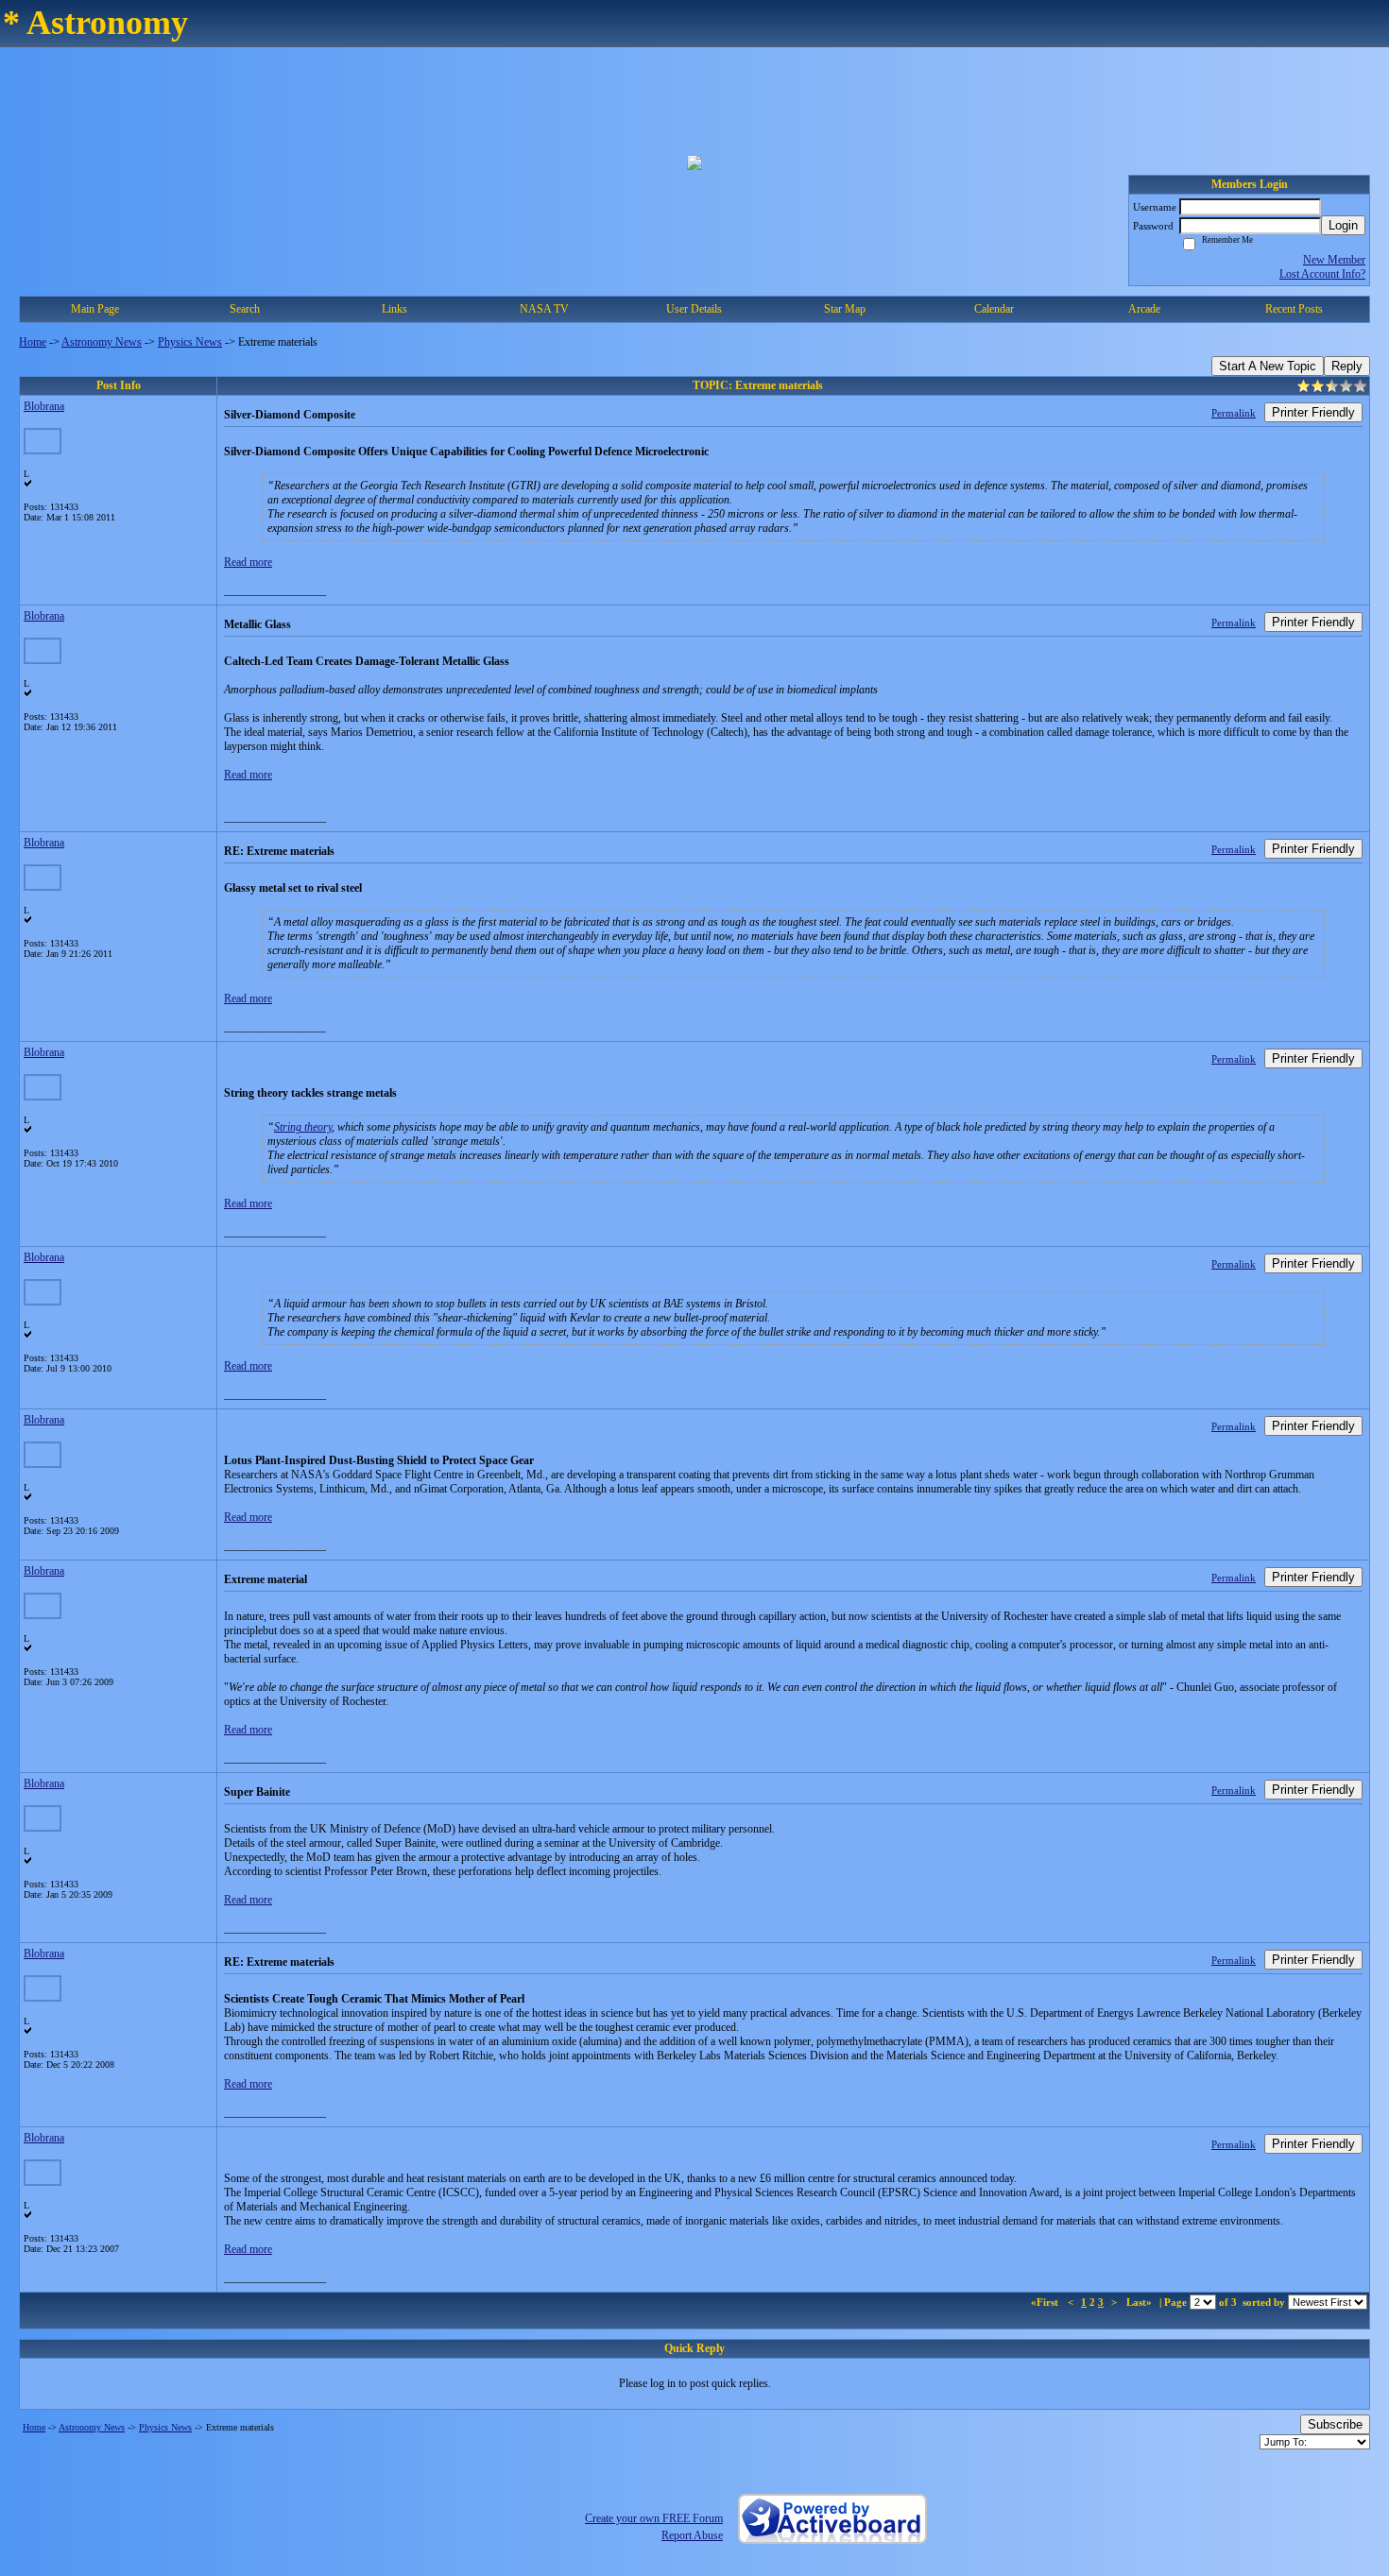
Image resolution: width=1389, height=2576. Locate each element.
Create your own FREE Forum (654, 2518)
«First (1046, 2302)
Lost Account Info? (1322, 274)
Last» (1140, 2302)
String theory (303, 1127)
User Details (694, 309)
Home (33, 342)
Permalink (1234, 413)
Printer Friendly (1313, 412)
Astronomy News (102, 342)
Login (1343, 225)
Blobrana (44, 406)
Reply (1347, 366)
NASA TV (544, 309)
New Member (1334, 260)
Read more (248, 562)
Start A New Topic (1268, 366)
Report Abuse (692, 2535)
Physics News (190, 342)
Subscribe (1335, 2424)
